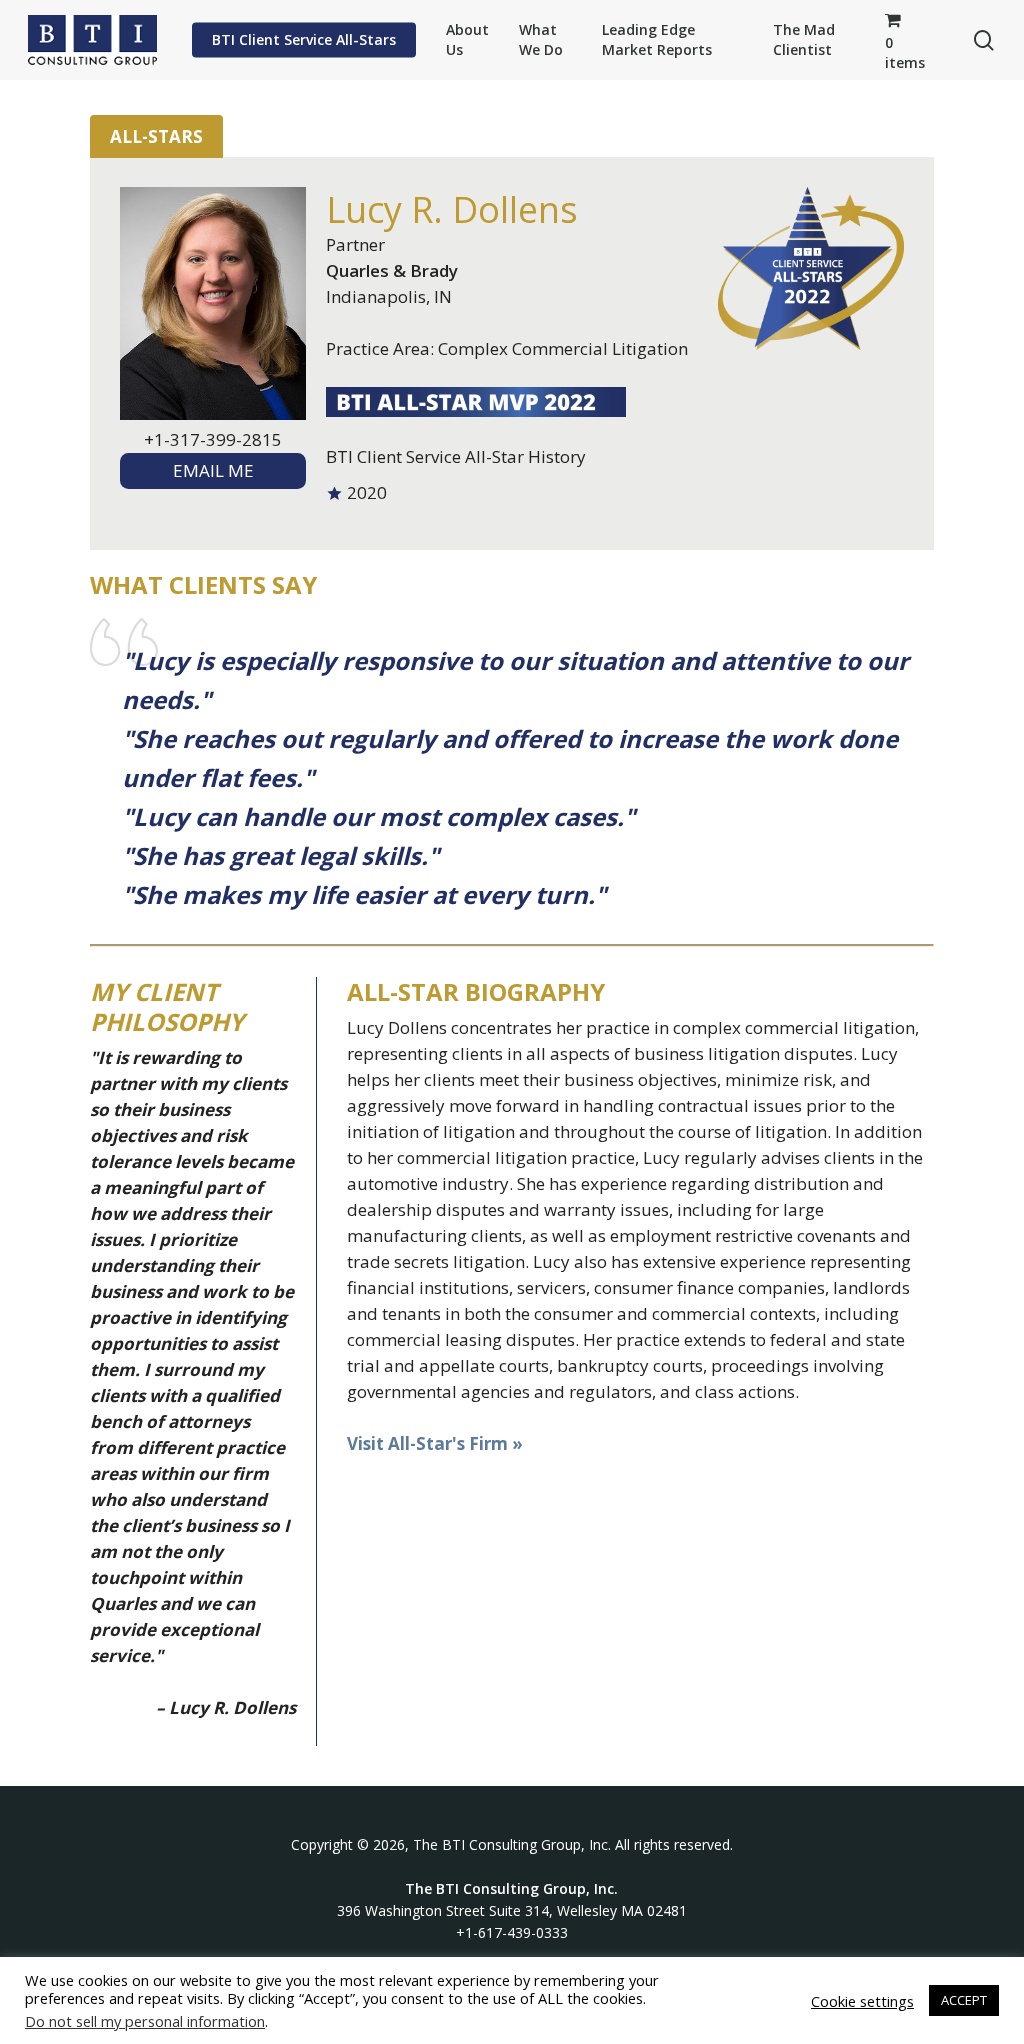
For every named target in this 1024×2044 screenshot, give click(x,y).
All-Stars (156, 136)
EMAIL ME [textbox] (213, 470)
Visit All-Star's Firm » (435, 1443)
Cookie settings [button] (862, 2001)
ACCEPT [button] (964, 2000)
